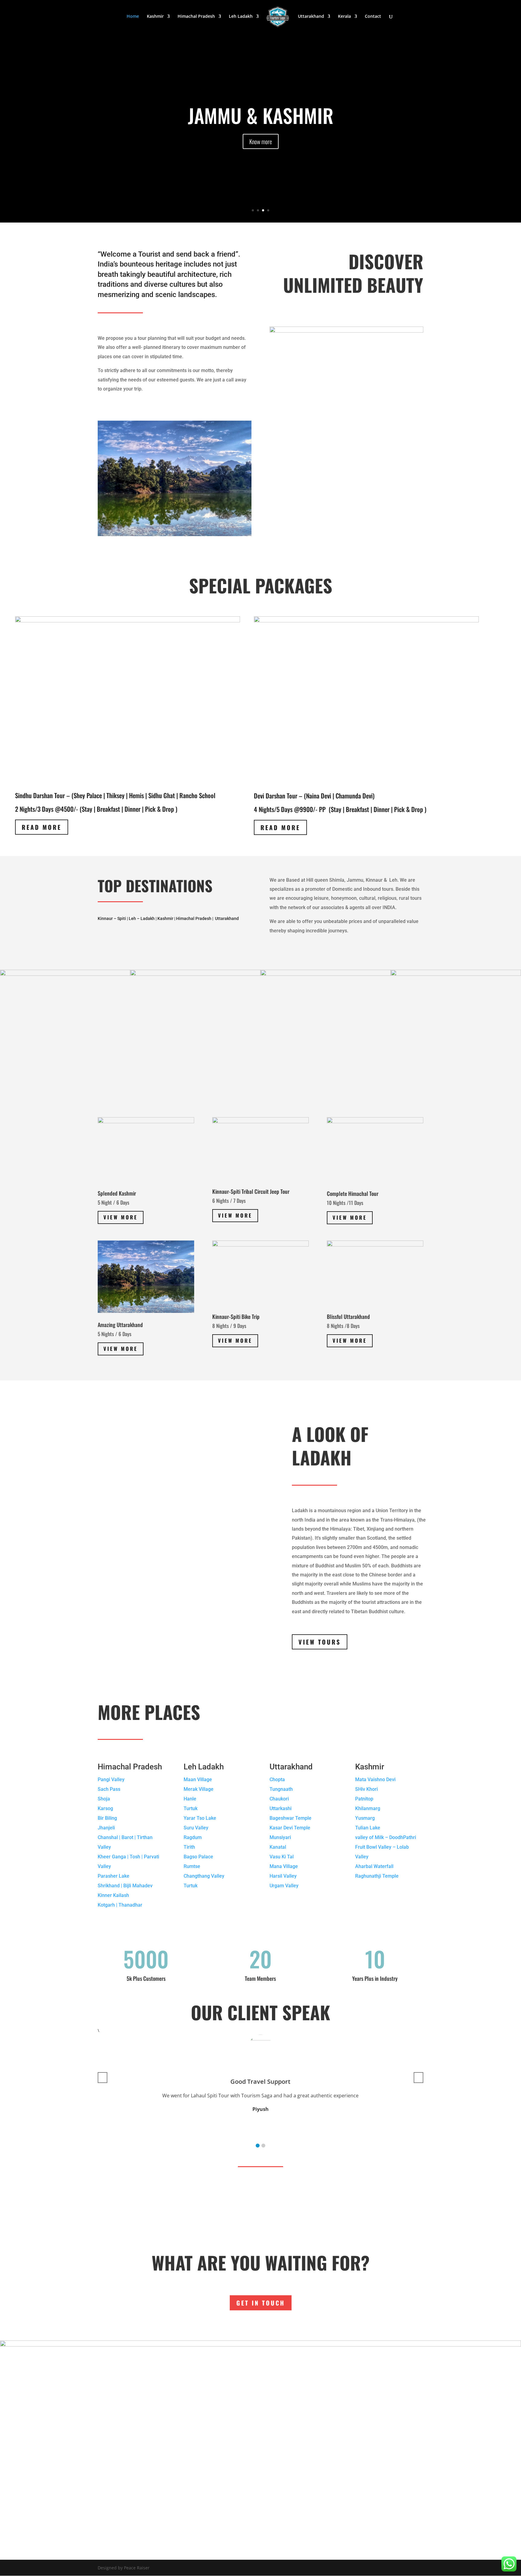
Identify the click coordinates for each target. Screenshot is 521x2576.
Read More (42, 827)
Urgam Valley (284, 1886)
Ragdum (193, 1837)
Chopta (277, 1779)
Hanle (190, 1799)
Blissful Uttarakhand (348, 1316)
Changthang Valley (204, 1876)
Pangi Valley (111, 1779)
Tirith (189, 1847)
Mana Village (284, 1866)
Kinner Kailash (113, 1895)
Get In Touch (261, 2303)
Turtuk (191, 1808)
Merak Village (199, 1789)
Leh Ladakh (241, 17)
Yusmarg (365, 1818)
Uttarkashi (281, 1808)
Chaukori (279, 1799)
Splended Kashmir (117, 1193)
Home (133, 17)
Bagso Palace (198, 1857)
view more (235, 1215)
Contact (373, 17)
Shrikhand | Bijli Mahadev (125, 1886)
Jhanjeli (106, 1828)
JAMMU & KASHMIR (261, 115)
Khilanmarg (368, 1808)
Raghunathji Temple (377, 1876)
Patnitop (364, 1799)
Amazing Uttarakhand (120, 1325)
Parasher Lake (114, 1876)
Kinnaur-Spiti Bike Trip (236, 1316)
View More (121, 1217)
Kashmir (155, 17)
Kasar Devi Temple (290, 1828)
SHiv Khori (366, 1789)
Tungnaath (281, 1789)
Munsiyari (280, 1837)
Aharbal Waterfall (374, 1866)
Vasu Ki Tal (282, 1857)
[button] (258, 2146)
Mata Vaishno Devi (375, 1779)
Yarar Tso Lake (200, 1818)
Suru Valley (196, 1828)
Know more (261, 141)
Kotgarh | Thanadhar (120, 1905)
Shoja (104, 1799)
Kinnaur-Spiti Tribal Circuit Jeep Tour (251, 1191)
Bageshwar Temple (290, 1818)
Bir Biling (107, 1818)
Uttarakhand (311, 17)
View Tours (320, 1642)
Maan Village (198, 1779)
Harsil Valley (283, 1876)
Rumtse (192, 1866)
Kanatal (278, 1847)
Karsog (105, 1808)
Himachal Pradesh (196, 17)
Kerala (344, 17)
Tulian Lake (368, 1828)
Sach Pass (109, 1789)
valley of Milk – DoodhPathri (386, 1837)
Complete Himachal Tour (353, 1193)
